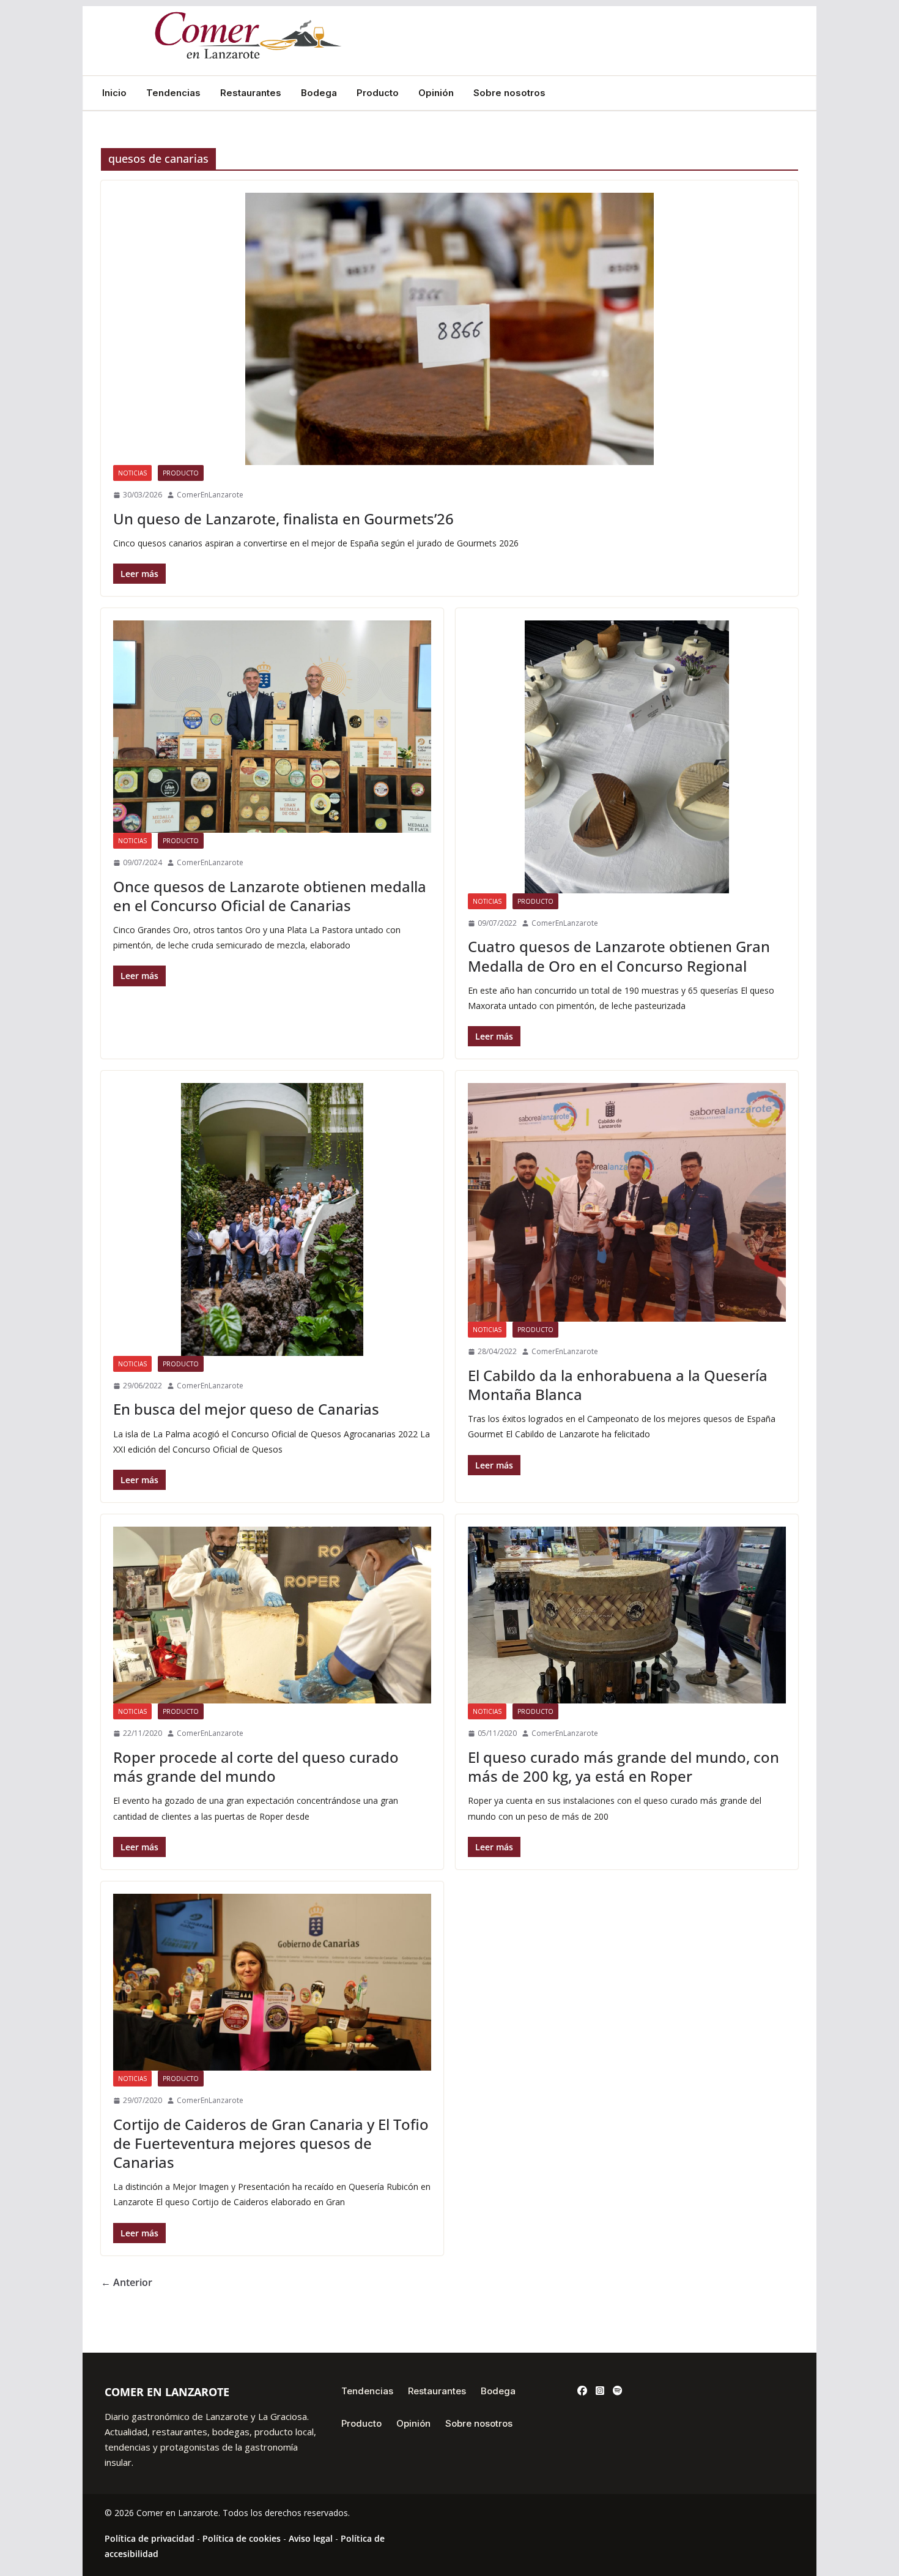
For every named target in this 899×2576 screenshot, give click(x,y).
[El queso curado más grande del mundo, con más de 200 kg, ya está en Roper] (627, 1615)
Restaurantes (251, 93)
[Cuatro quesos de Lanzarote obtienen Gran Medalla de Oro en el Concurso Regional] (627, 757)
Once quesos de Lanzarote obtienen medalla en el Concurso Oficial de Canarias (270, 896)
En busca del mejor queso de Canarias (246, 1409)
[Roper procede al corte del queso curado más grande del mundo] (272, 1615)
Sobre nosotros (509, 93)
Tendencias (173, 93)
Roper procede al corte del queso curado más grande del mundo (256, 1766)
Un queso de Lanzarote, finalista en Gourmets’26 (283, 519)
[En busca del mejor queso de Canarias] (272, 1219)
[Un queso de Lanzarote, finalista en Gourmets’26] (449, 329)
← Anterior (127, 2282)
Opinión (436, 93)
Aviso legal (311, 2538)
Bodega (319, 93)
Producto (378, 93)
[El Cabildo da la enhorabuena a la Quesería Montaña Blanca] (627, 1202)
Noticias (132, 473)
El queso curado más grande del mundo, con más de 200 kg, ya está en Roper (623, 1766)
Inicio (114, 93)
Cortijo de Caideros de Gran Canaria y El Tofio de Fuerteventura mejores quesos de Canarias (271, 2143)
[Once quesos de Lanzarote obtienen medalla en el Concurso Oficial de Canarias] (272, 727)
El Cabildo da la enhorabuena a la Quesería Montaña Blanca (618, 1385)
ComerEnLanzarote (210, 495)
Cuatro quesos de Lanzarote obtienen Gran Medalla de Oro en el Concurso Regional (619, 956)
